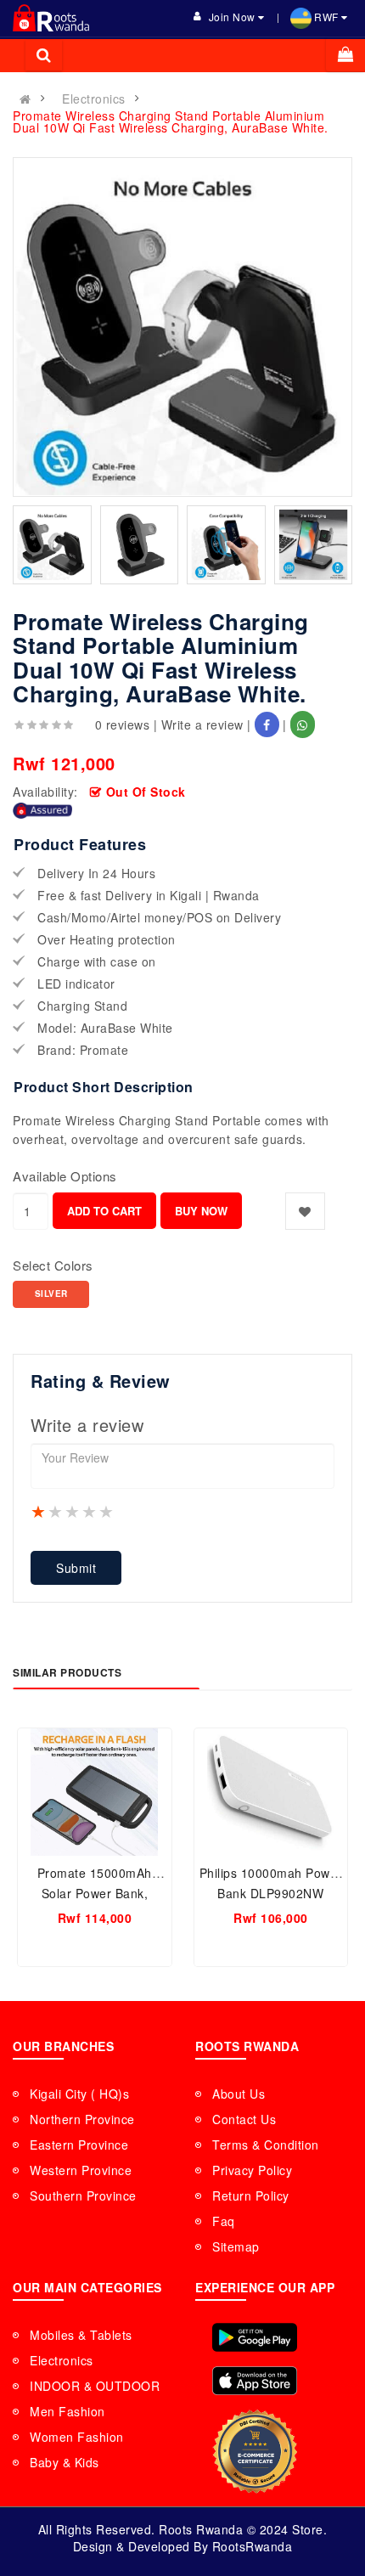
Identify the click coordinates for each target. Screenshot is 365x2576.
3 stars (73, 1511)
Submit (76, 1568)
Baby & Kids (65, 2462)
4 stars (90, 1511)
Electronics (94, 99)
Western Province (81, 2170)
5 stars (107, 1511)
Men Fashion (67, 2411)
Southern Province (83, 2196)
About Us (239, 2094)
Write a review (202, 724)
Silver (51, 1294)
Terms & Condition (266, 2145)
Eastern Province (79, 2145)
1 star (39, 1511)
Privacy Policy (252, 2170)
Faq (224, 2221)
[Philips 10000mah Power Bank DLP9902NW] (271, 1792)
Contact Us (244, 2119)
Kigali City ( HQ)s (79, 2094)
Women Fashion (77, 2437)
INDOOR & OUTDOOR (95, 2386)
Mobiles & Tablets (81, 2335)
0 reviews (123, 724)
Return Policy (251, 2196)
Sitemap (236, 2246)
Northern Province (82, 2119)
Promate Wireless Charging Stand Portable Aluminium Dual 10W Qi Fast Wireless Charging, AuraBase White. (171, 121)
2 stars (56, 1511)
